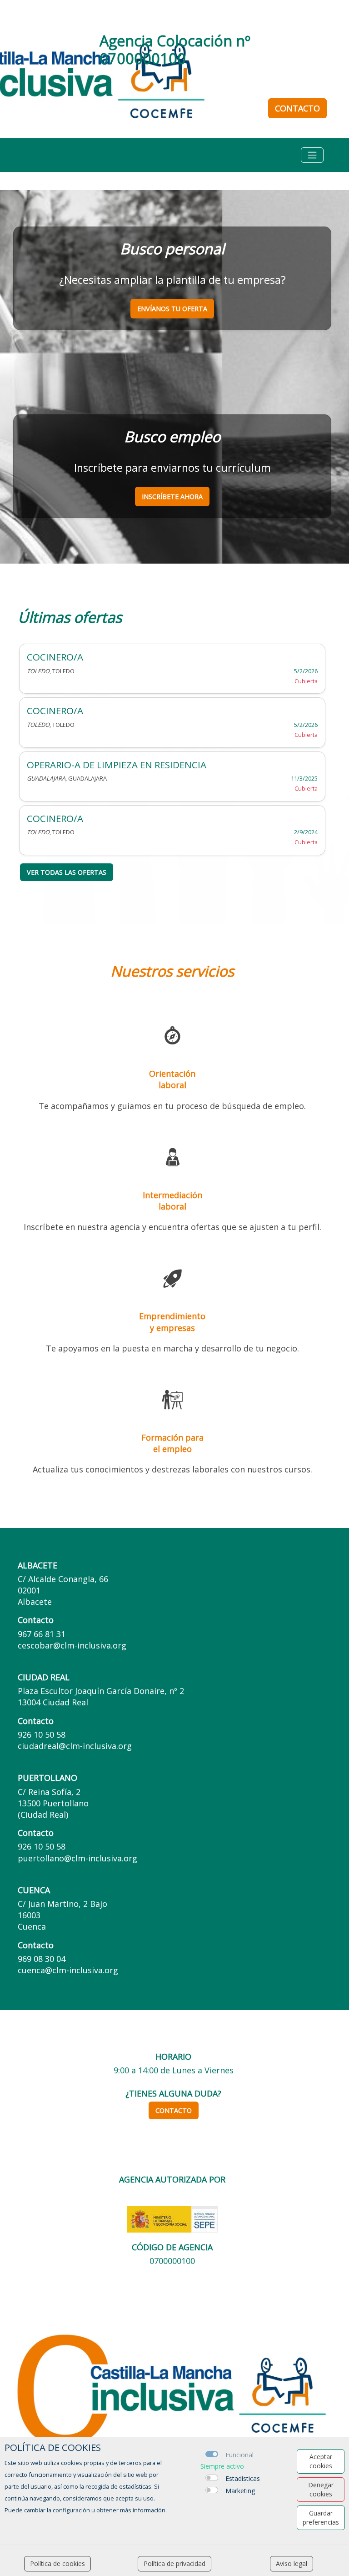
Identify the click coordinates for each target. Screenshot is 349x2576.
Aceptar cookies (321, 2461)
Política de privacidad (174, 2563)
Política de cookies (57, 2563)
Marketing (240, 2491)
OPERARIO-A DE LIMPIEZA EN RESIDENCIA (117, 765)
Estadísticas (243, 2478)
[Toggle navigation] (312, 155)
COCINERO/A (55, 657)
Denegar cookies (321, 2489)
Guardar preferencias (321, 2518)
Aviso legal (292, 2563)
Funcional (239, 2455)
